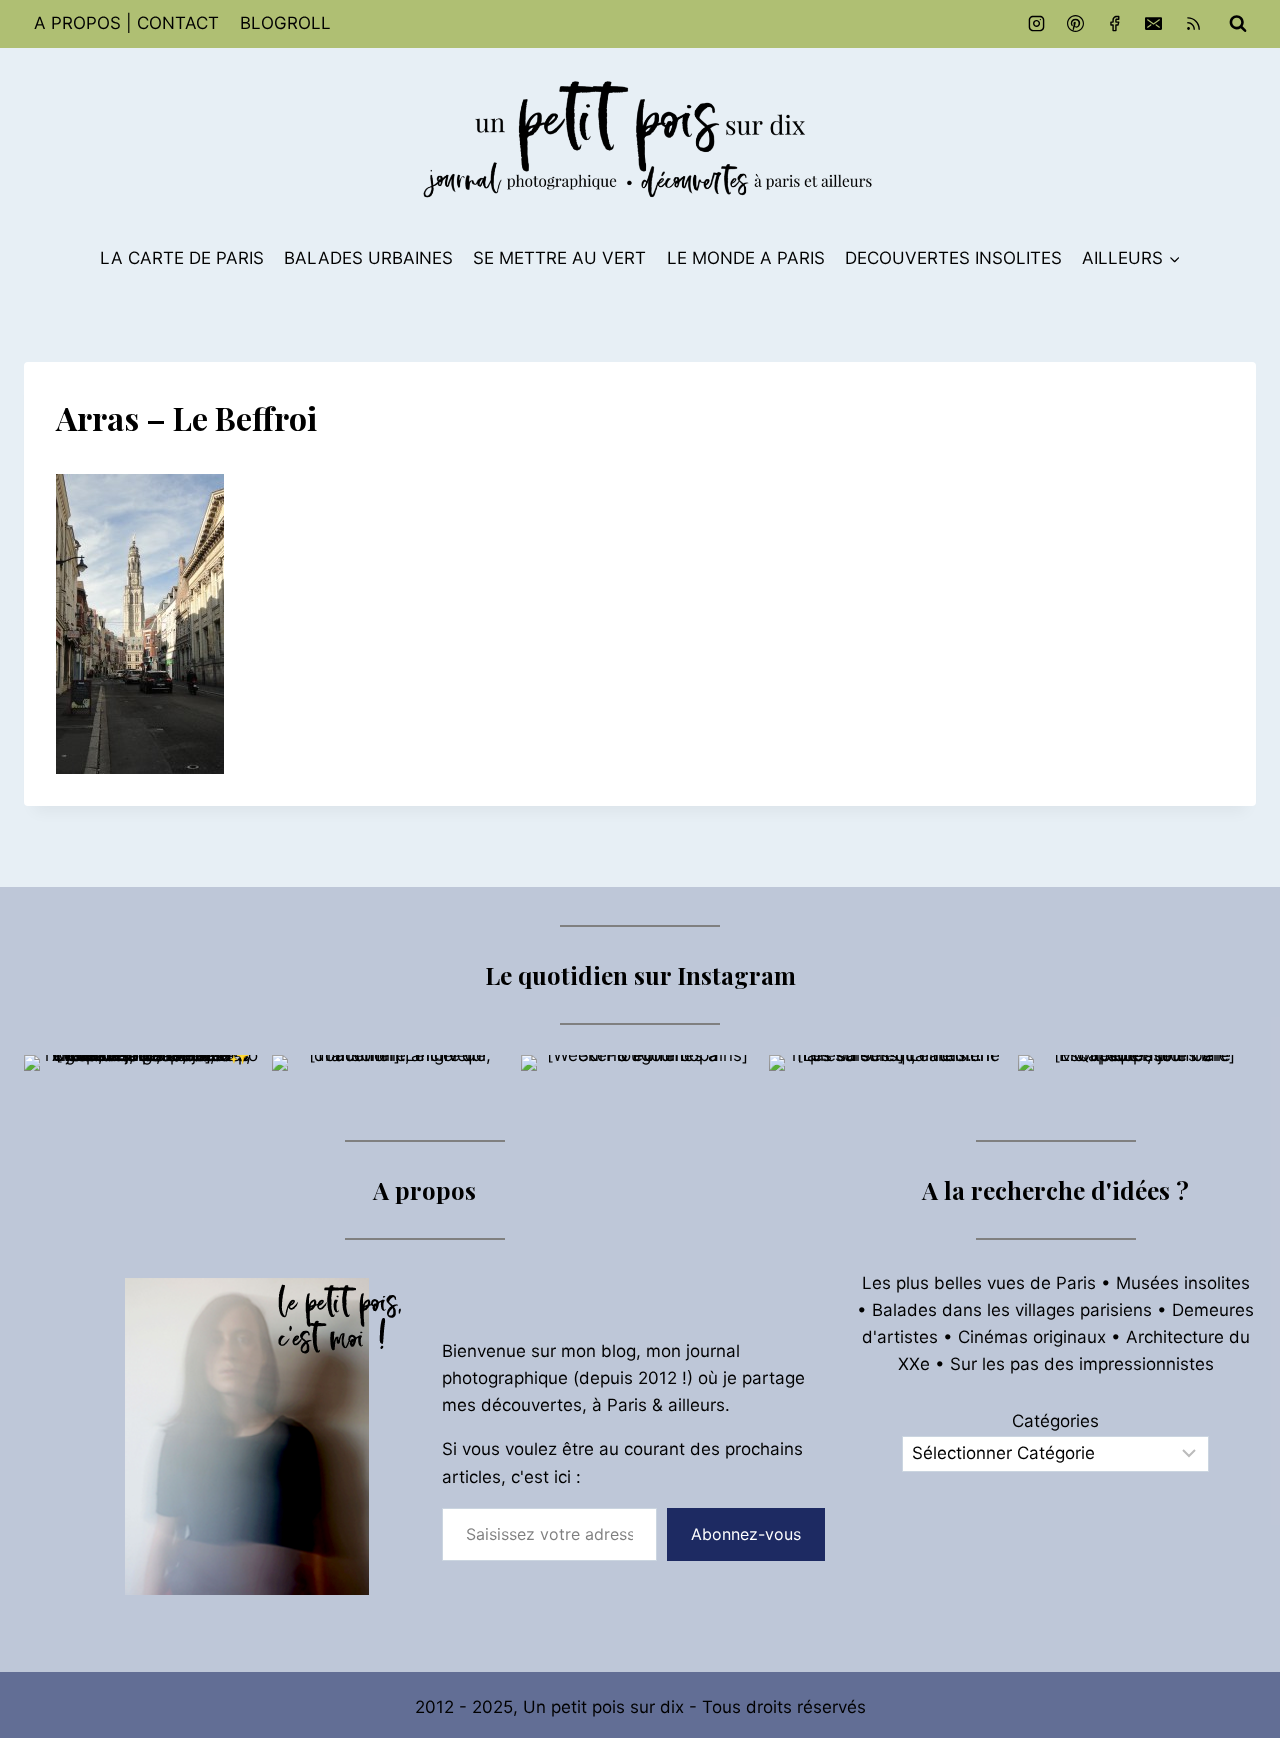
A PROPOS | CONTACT (126, 23)
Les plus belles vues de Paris (979, 1283)
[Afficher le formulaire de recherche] (1238, 24)
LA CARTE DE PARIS (182, 258)
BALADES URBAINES (368, 258)
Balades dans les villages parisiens (1012, 1310)
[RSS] (1193, 24)
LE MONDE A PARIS (746, 258)
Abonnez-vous (746, 1534)
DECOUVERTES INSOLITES (953, 258)
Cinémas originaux (1032, 1337)
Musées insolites (1183, 1283)
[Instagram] (1037, 24)
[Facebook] (1115, 24)
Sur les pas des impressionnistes (1082, 1364)
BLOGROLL (285, 23)
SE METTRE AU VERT (559, 258)
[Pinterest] (1076, 24)
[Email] (1154, 24)
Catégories (1055, 1421)
